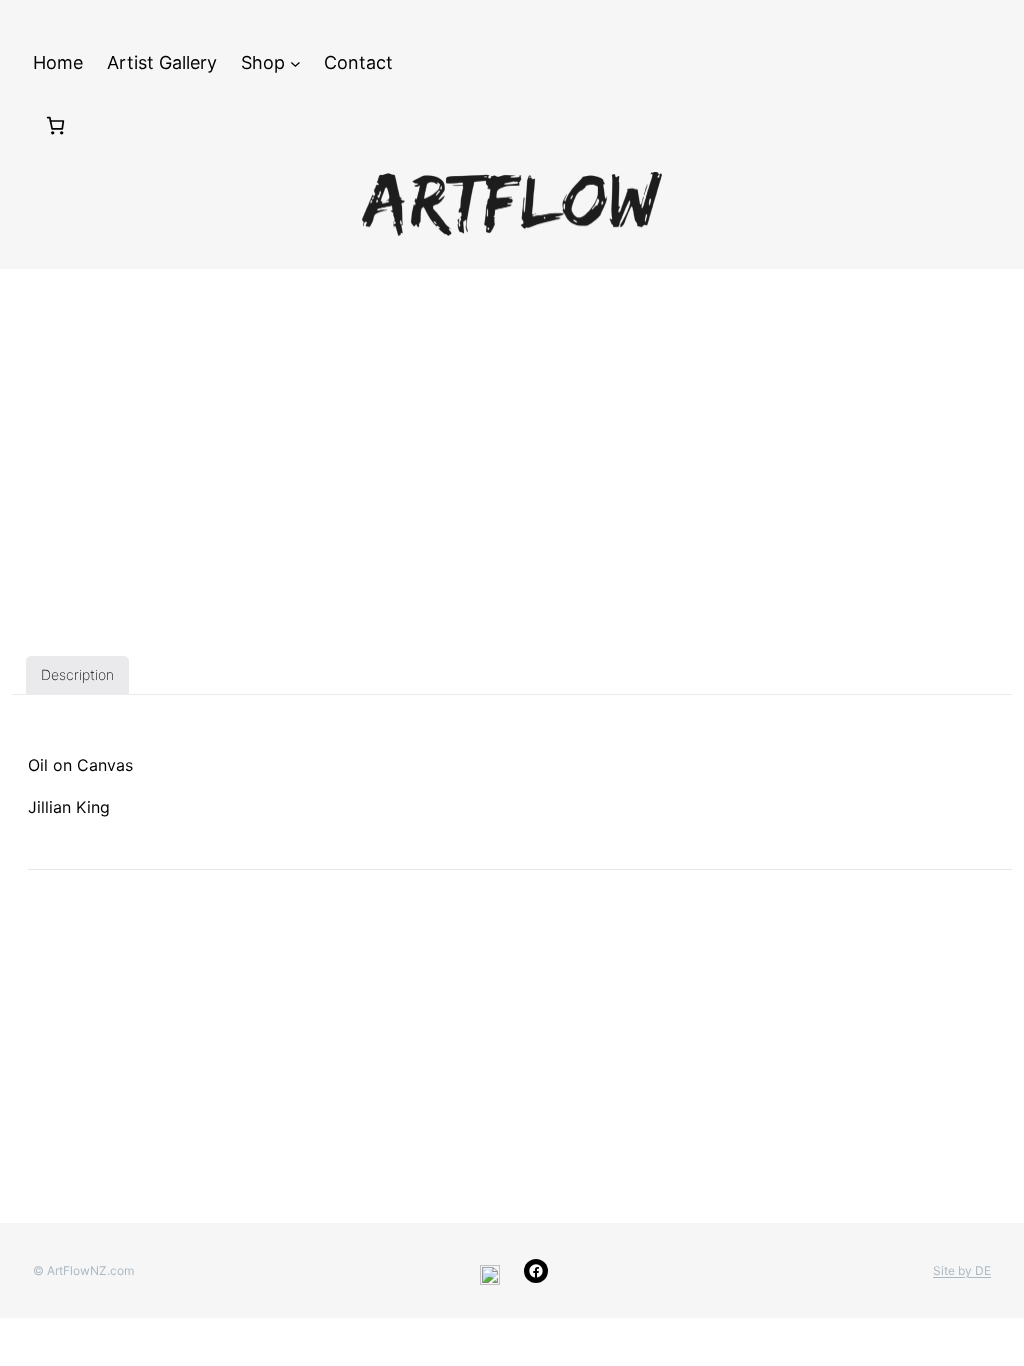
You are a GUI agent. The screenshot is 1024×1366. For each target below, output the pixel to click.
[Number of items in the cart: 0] (55, 125)
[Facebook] (536, 1271)
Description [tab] (77, 674)
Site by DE (962, 1270)
